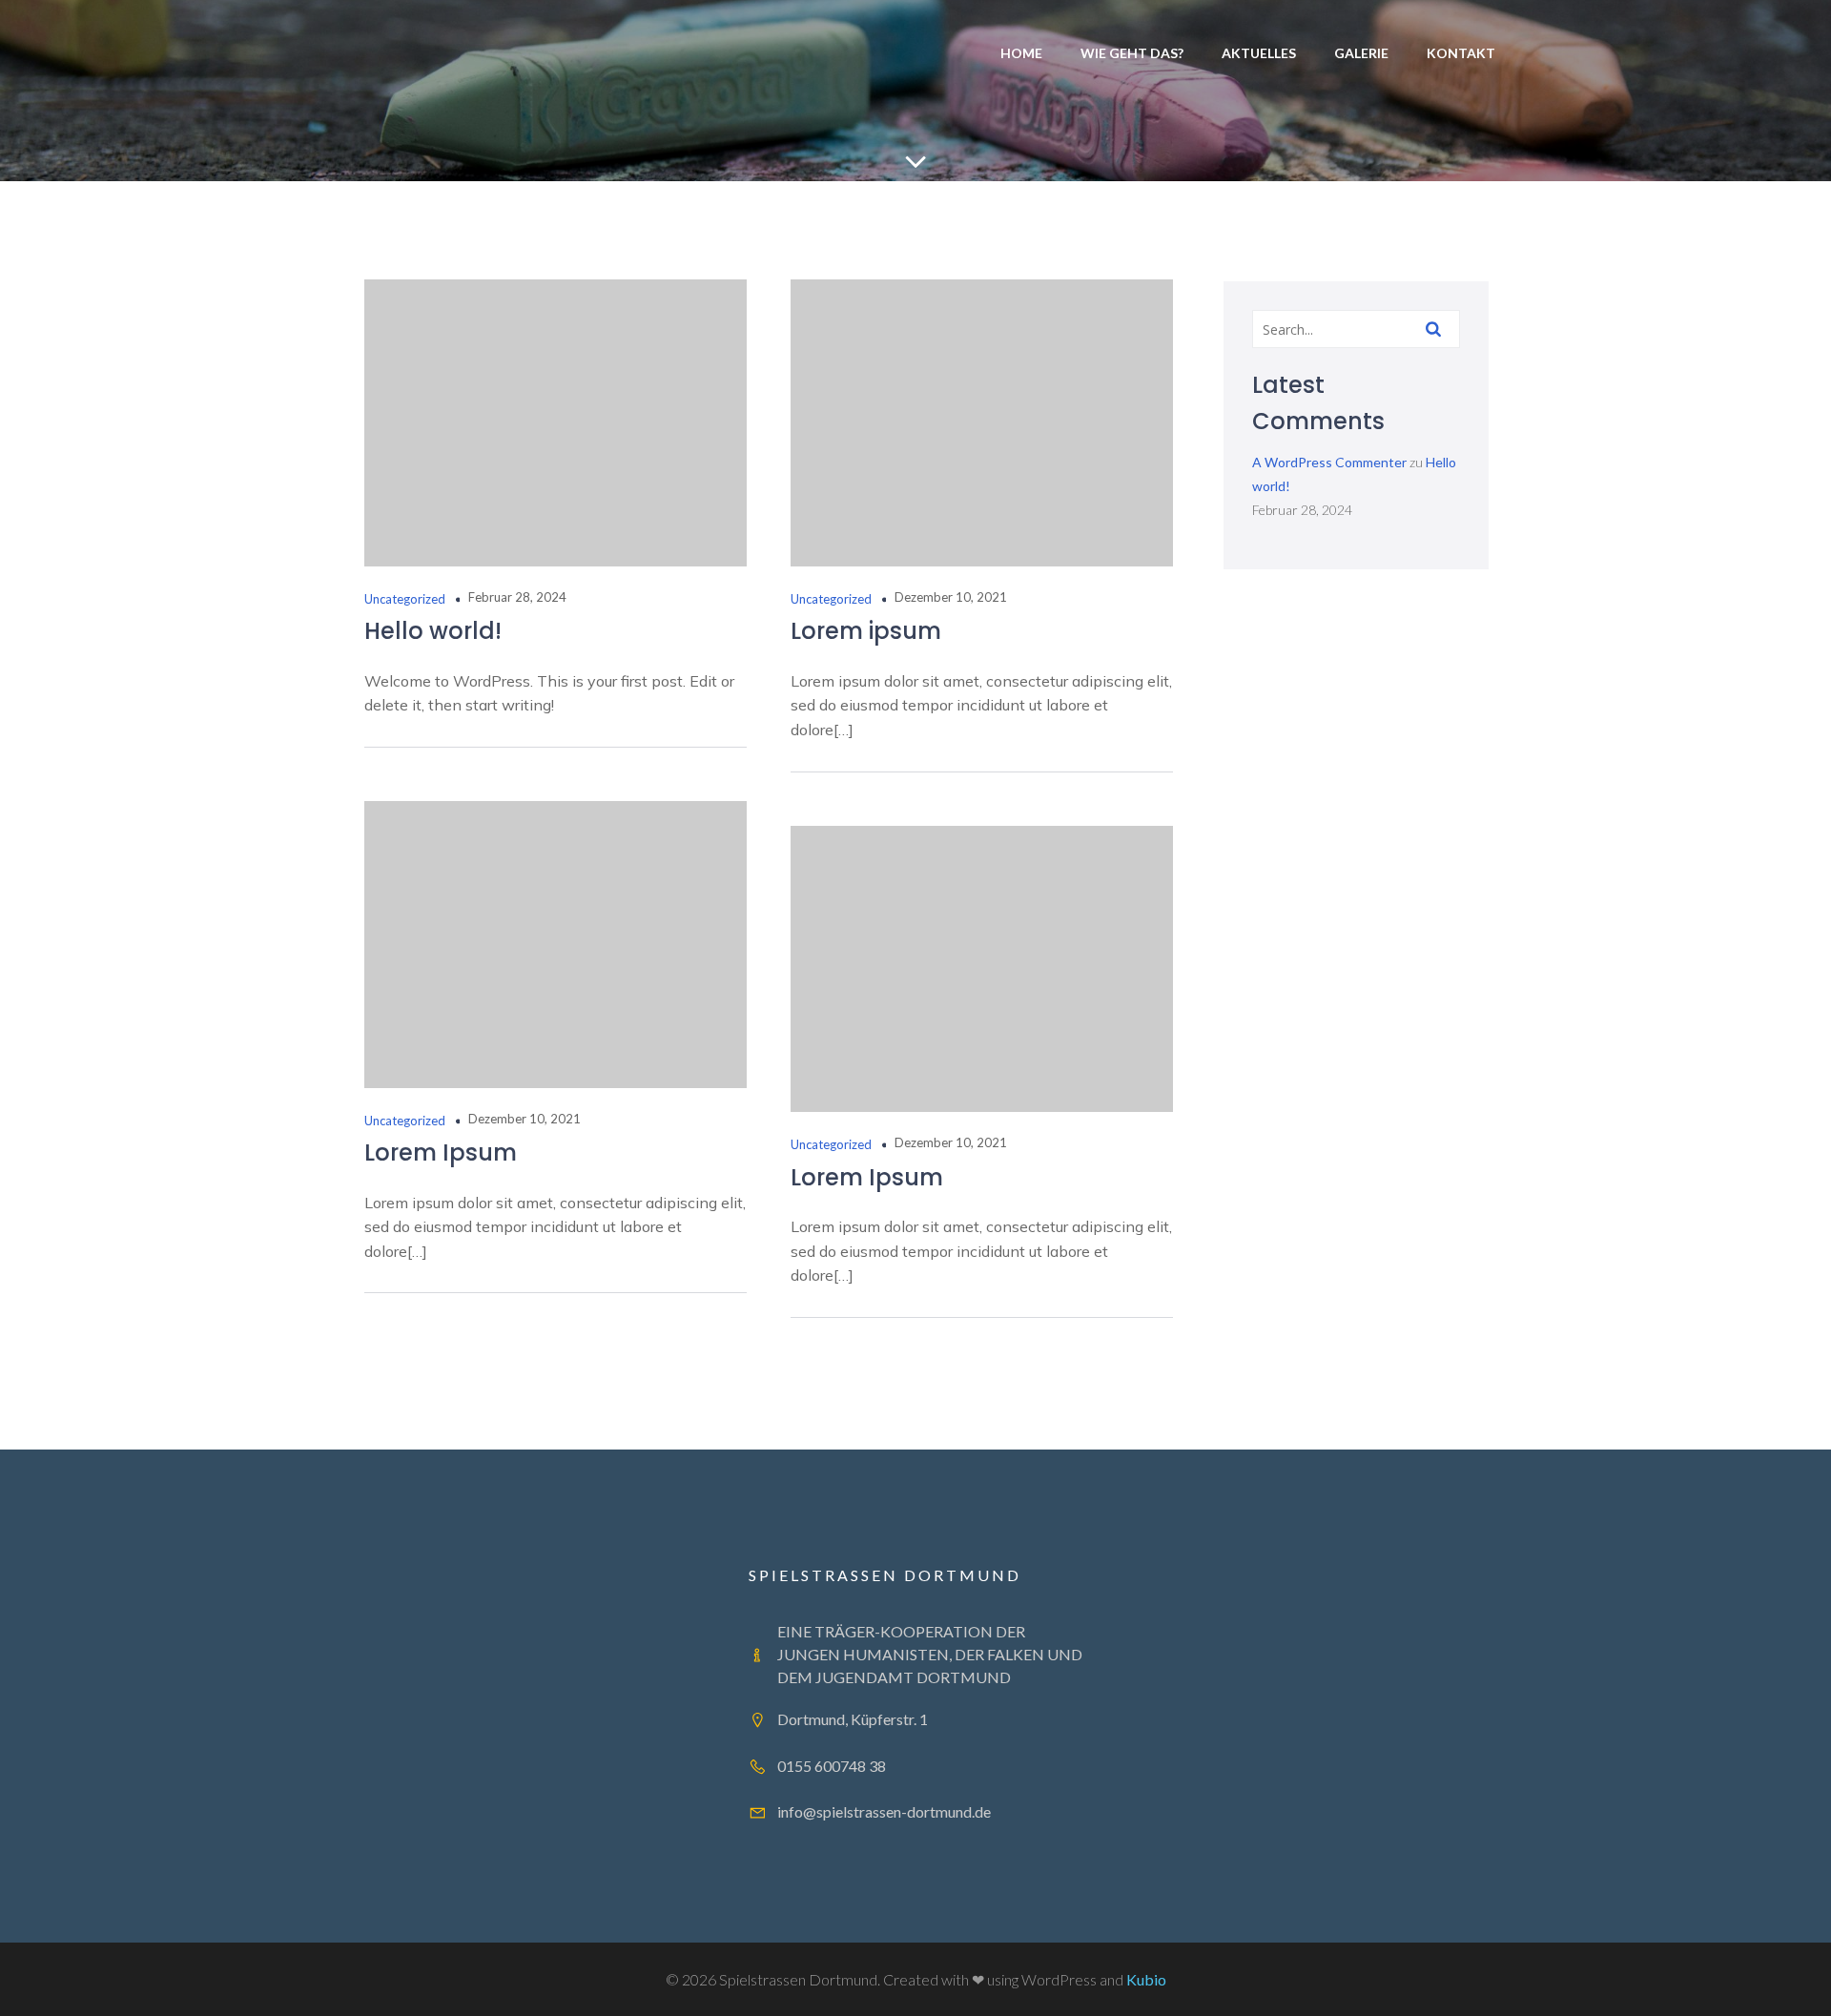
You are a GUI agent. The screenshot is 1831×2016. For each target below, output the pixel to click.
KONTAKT (1461, 53)
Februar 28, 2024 (517, 597)
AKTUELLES (1259, 53)
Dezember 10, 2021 (951, 597)
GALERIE (1361, 53)
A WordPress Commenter (1329, 462)
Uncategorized (405, 599)
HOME (1021, 53)
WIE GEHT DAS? (1132, 53)
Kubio (1146, 1979)
